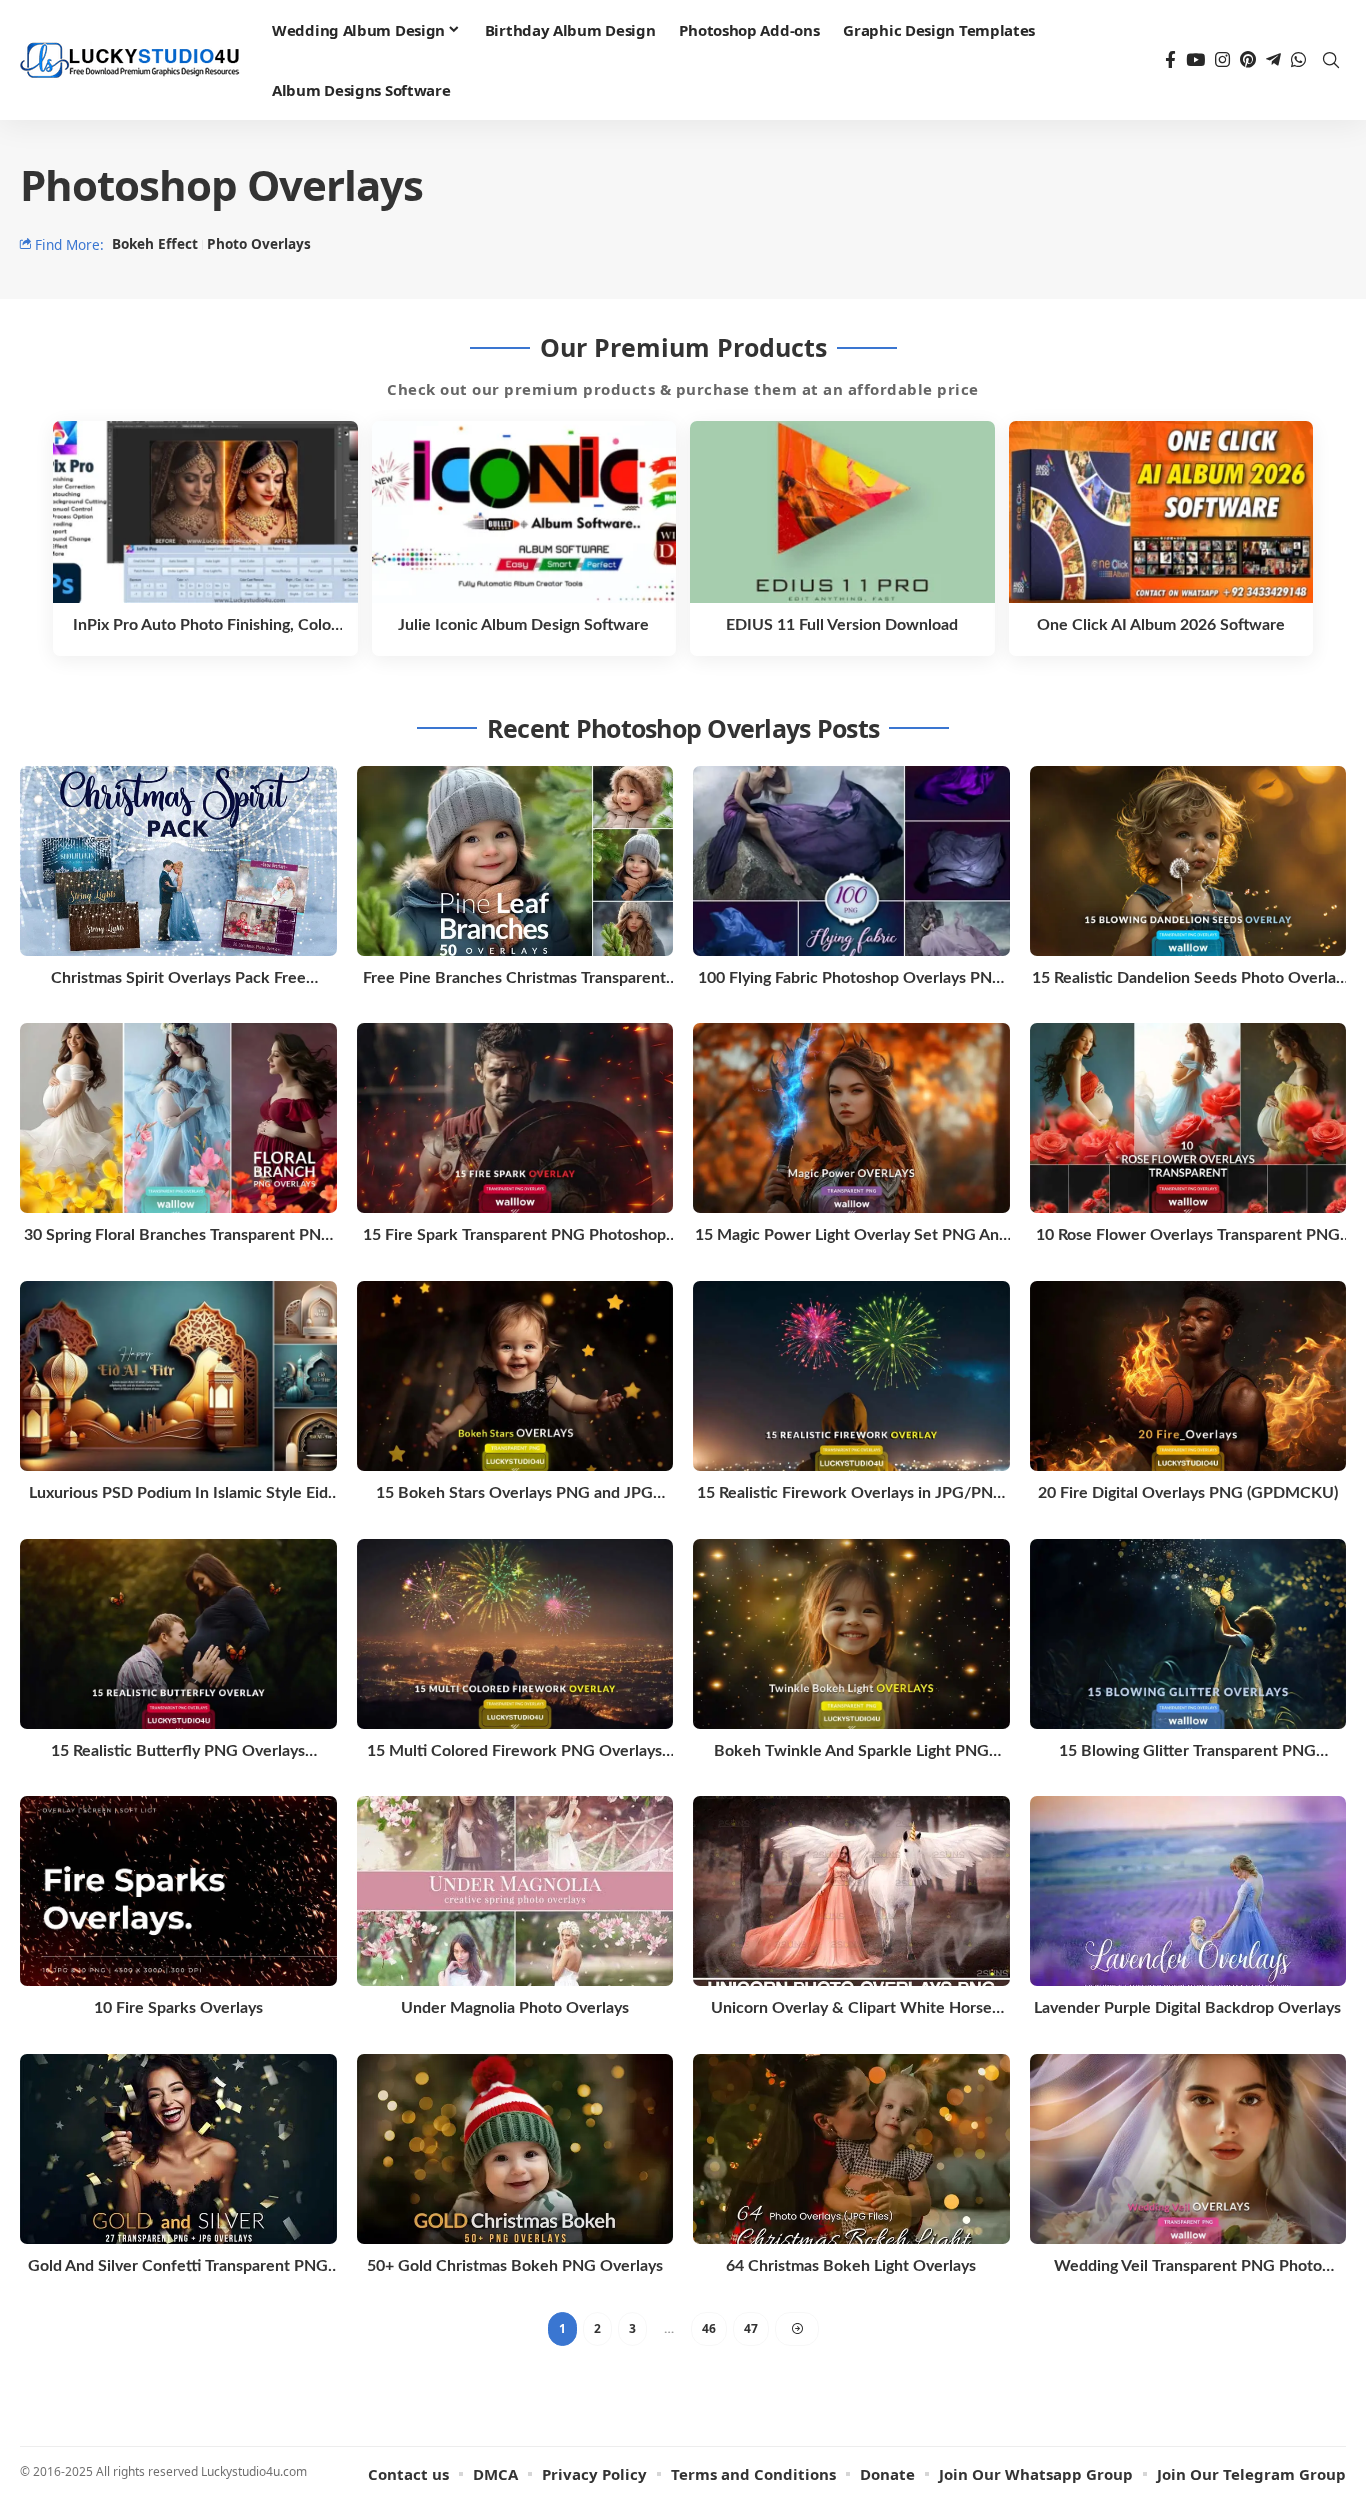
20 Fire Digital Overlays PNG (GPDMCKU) (1188, 1493)
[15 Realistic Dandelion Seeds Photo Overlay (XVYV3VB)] (1188, 861)
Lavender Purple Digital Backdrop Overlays (1187, 2008)
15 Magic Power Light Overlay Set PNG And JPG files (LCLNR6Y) (851, 1236)
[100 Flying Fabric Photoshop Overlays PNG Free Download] (851, 861)
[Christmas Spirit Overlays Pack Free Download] (178, 861)
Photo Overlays (259, 243)
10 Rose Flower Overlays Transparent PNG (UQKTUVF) (1188, 1236)
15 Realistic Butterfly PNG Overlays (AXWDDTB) (178, 1752)
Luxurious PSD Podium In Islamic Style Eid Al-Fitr (178, 1494)
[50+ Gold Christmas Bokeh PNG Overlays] (515, 2149)
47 (751, 2328)
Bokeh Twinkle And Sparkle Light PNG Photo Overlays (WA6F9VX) (851, 1752)
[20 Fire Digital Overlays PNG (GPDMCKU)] (1188, 1376)
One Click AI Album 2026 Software (1161, 625)
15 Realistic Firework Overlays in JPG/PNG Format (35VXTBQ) (851, 1494)
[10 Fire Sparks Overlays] (178, 1891)
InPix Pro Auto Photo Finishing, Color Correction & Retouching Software (205, 626)
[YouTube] (1195, 60)
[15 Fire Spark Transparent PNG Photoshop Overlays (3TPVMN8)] (515, 1118)
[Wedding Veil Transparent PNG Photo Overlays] (1188, 2149)
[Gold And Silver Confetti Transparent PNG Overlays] (178, 2149)
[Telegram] (1273, 60)
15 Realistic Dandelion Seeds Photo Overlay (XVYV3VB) (1188, 979)
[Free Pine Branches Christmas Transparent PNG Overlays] (515, 861)
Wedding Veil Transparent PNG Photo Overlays (1188, 2267)
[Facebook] (1170, 60)
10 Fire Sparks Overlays (178, 2008)
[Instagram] (1222, 60)
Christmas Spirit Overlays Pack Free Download (178, 979)
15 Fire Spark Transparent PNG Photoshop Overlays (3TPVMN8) (514, 1236)
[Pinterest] (1248, 60)
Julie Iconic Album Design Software (523, 625)
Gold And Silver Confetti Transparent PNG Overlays (178, 2267)
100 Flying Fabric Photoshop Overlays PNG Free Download (851, 979)
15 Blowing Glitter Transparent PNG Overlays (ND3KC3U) (1187, 1752)
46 (709, 2328)
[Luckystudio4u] (130, 60)
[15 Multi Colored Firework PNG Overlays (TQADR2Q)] (515, 1634)
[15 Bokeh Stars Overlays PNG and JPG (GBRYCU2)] (515, 1376)
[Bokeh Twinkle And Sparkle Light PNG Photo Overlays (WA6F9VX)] (851, 1634)
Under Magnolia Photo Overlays (515, 2008)
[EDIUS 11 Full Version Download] (842, 512)
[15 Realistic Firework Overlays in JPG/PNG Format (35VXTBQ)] (851, 1376)
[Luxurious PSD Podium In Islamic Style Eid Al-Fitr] (178, 1376)
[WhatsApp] (1298, 60)
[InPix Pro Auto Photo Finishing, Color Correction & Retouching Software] (205, 512)
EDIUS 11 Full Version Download (842, 625)
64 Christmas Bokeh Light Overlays (851, 2266)
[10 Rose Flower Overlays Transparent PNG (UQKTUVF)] (1188, 1118)
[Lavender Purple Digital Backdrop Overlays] (1188, 1891)
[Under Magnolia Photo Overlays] (515, 1891)
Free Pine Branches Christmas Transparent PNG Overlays (514, 979)
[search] (1331, 60)
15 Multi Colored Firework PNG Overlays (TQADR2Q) (514, 1752)
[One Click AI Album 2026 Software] (1161, 512)
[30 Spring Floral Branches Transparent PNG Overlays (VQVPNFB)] (178, 1118)
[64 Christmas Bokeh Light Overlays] (851, 2149)
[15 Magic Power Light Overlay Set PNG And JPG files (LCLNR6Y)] (851, 1118)
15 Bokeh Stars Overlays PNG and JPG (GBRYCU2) (514, 1494)
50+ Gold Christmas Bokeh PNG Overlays (515, 2266)
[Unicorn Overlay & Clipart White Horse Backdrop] (851, 1891)
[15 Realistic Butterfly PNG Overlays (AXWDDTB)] (178, 1634)
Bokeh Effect (155, 243)
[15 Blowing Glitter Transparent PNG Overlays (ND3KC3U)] (1188, 1634)
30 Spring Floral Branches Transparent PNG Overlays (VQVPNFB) (178, 1236)
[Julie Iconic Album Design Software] (524, 512)
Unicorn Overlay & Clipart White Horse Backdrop (851, 2009)
